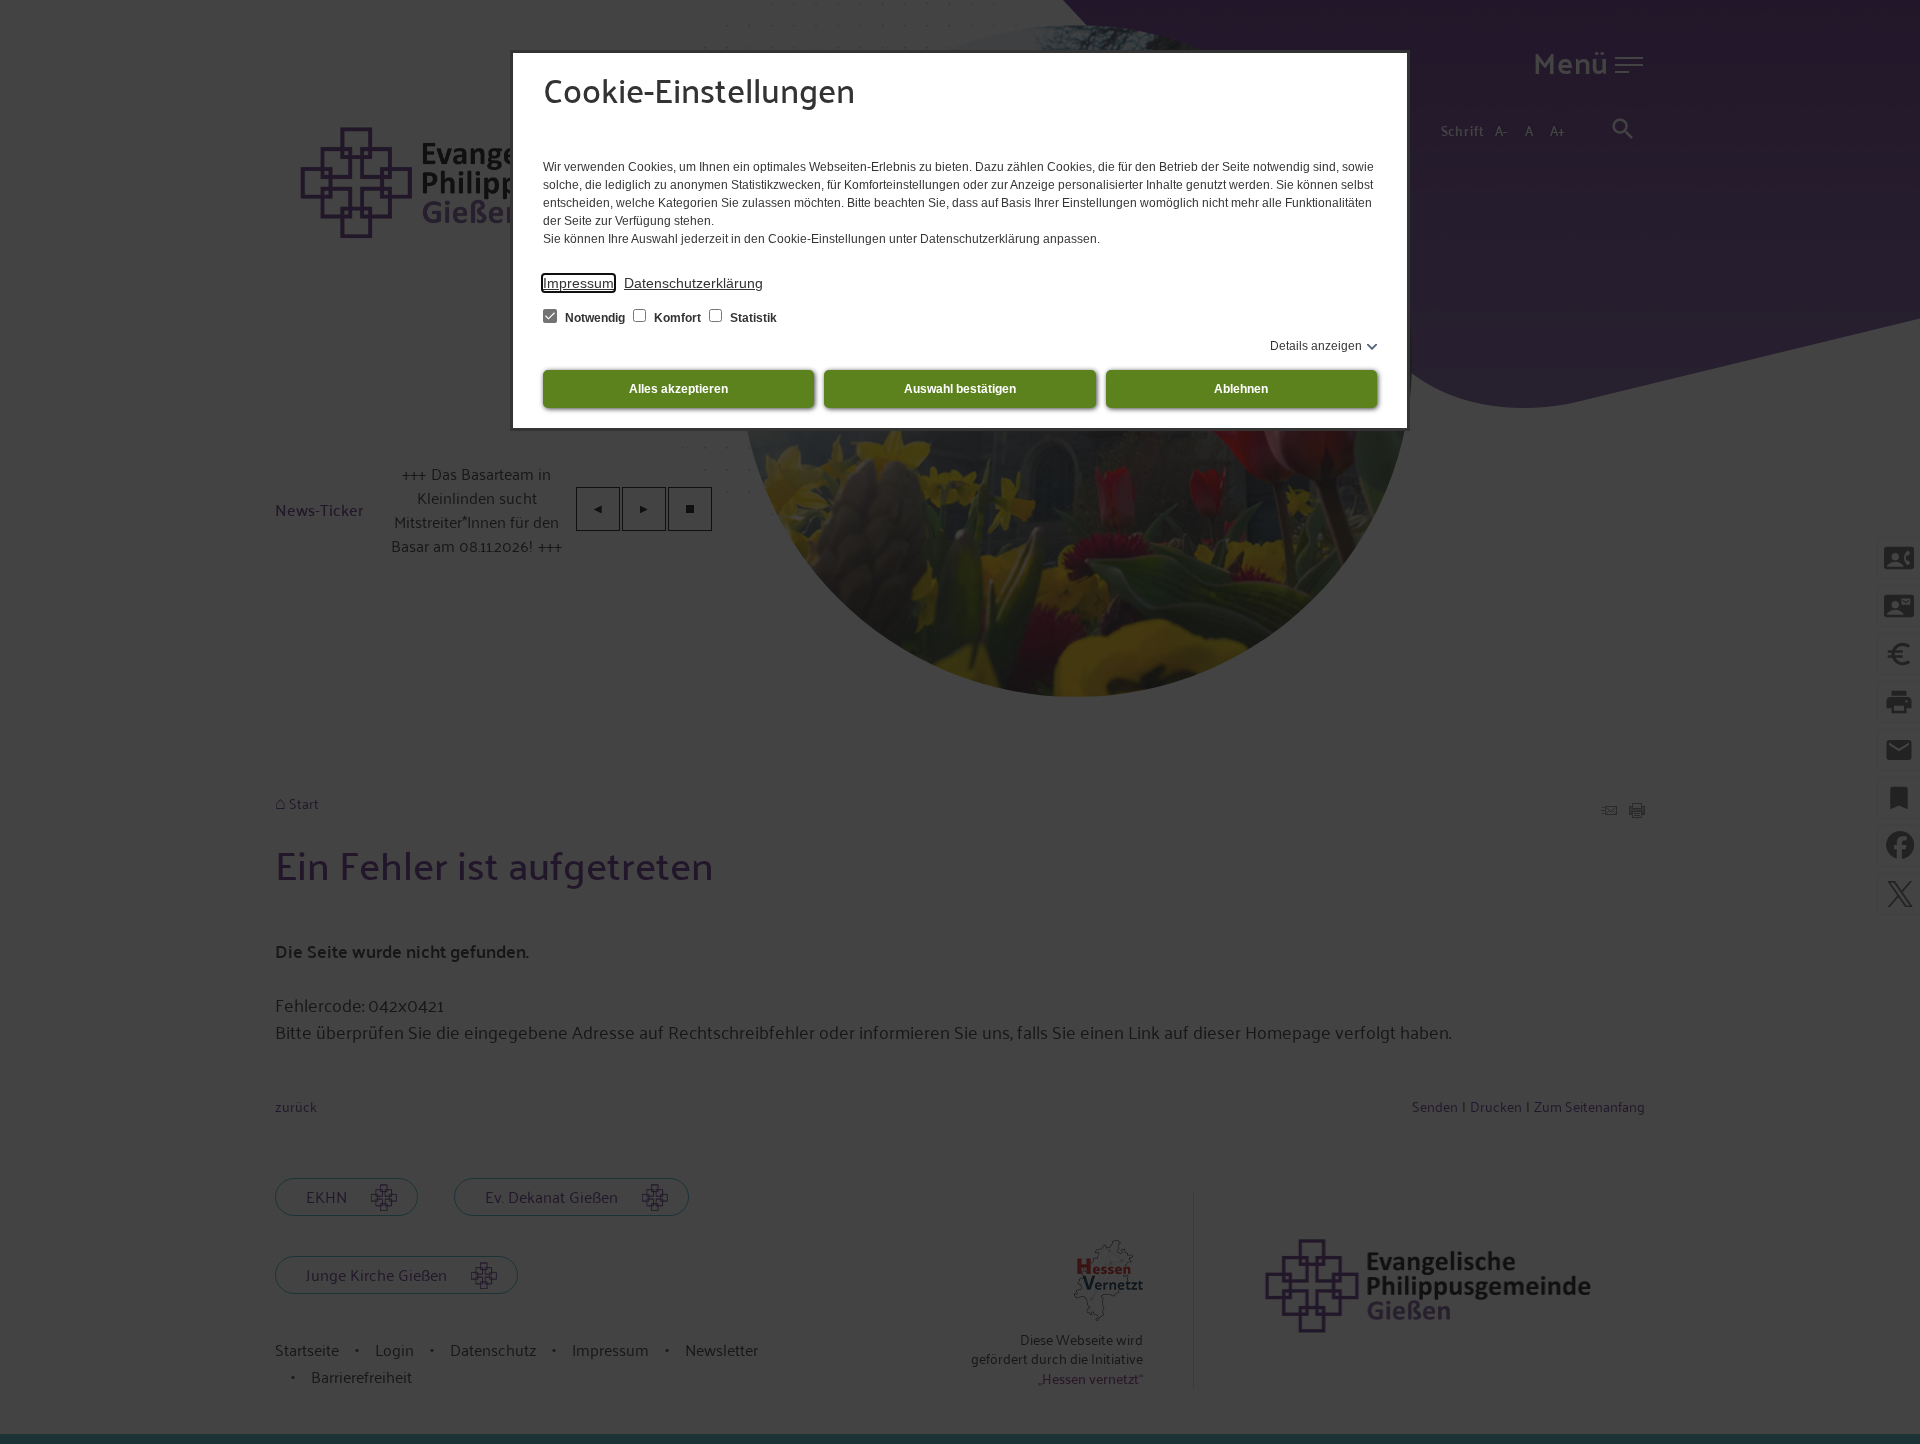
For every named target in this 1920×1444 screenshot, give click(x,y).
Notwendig (595, 318)
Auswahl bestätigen (960, 389)
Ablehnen (1241, 389)
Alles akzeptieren (678, 389)
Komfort (677, 318)
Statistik (752, 318)
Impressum (578, 283)
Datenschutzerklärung (693, 283)
